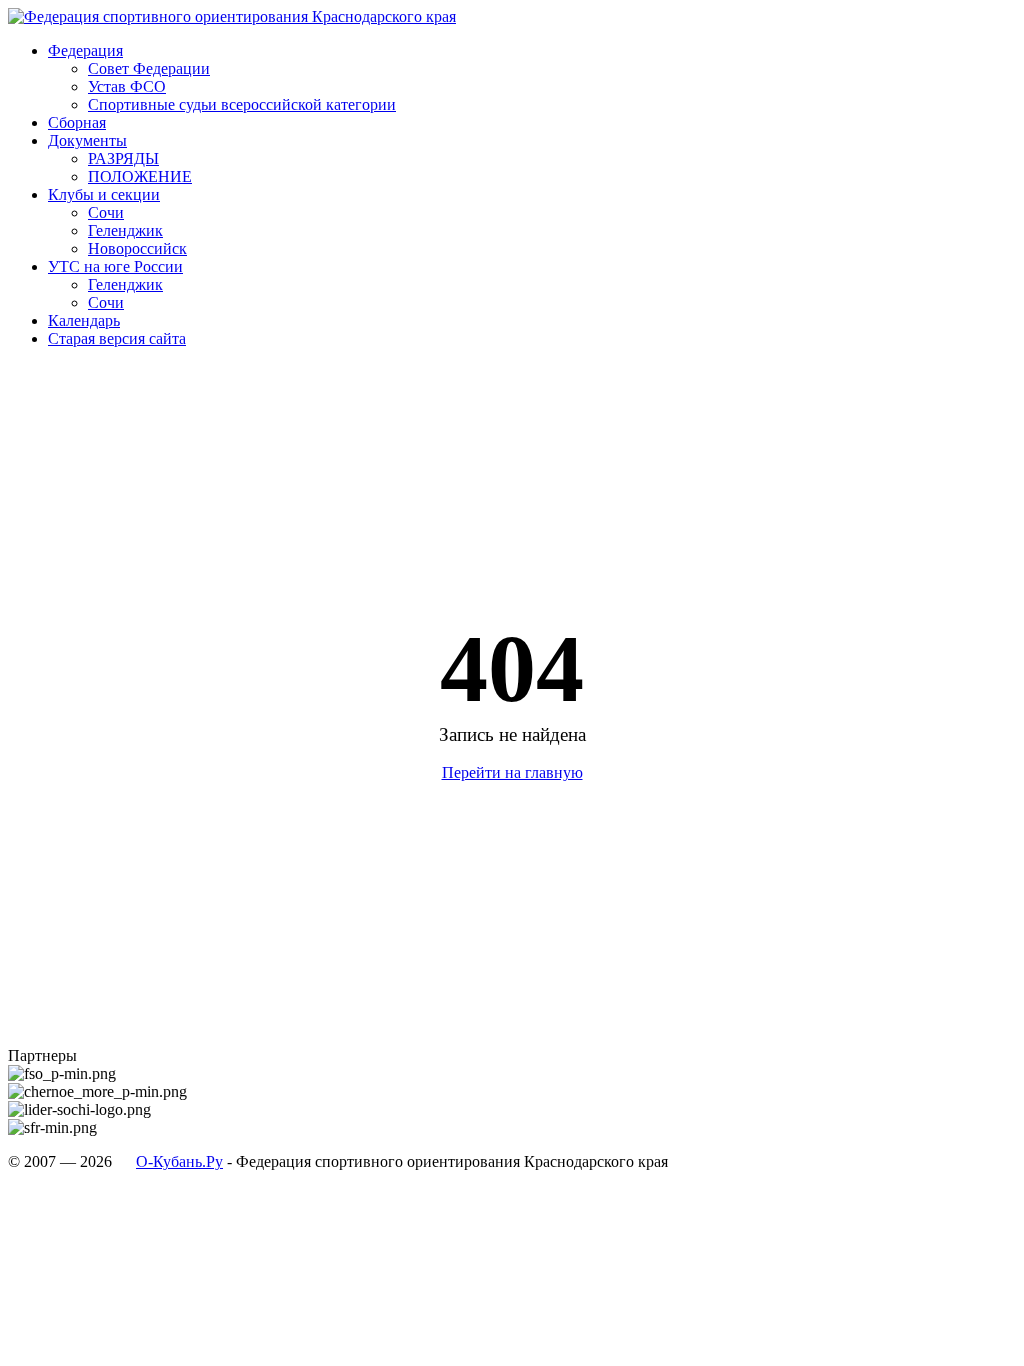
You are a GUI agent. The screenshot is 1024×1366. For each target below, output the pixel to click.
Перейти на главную (512, 772)
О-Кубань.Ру (179, 1161)
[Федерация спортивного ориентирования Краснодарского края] (232, 16)
